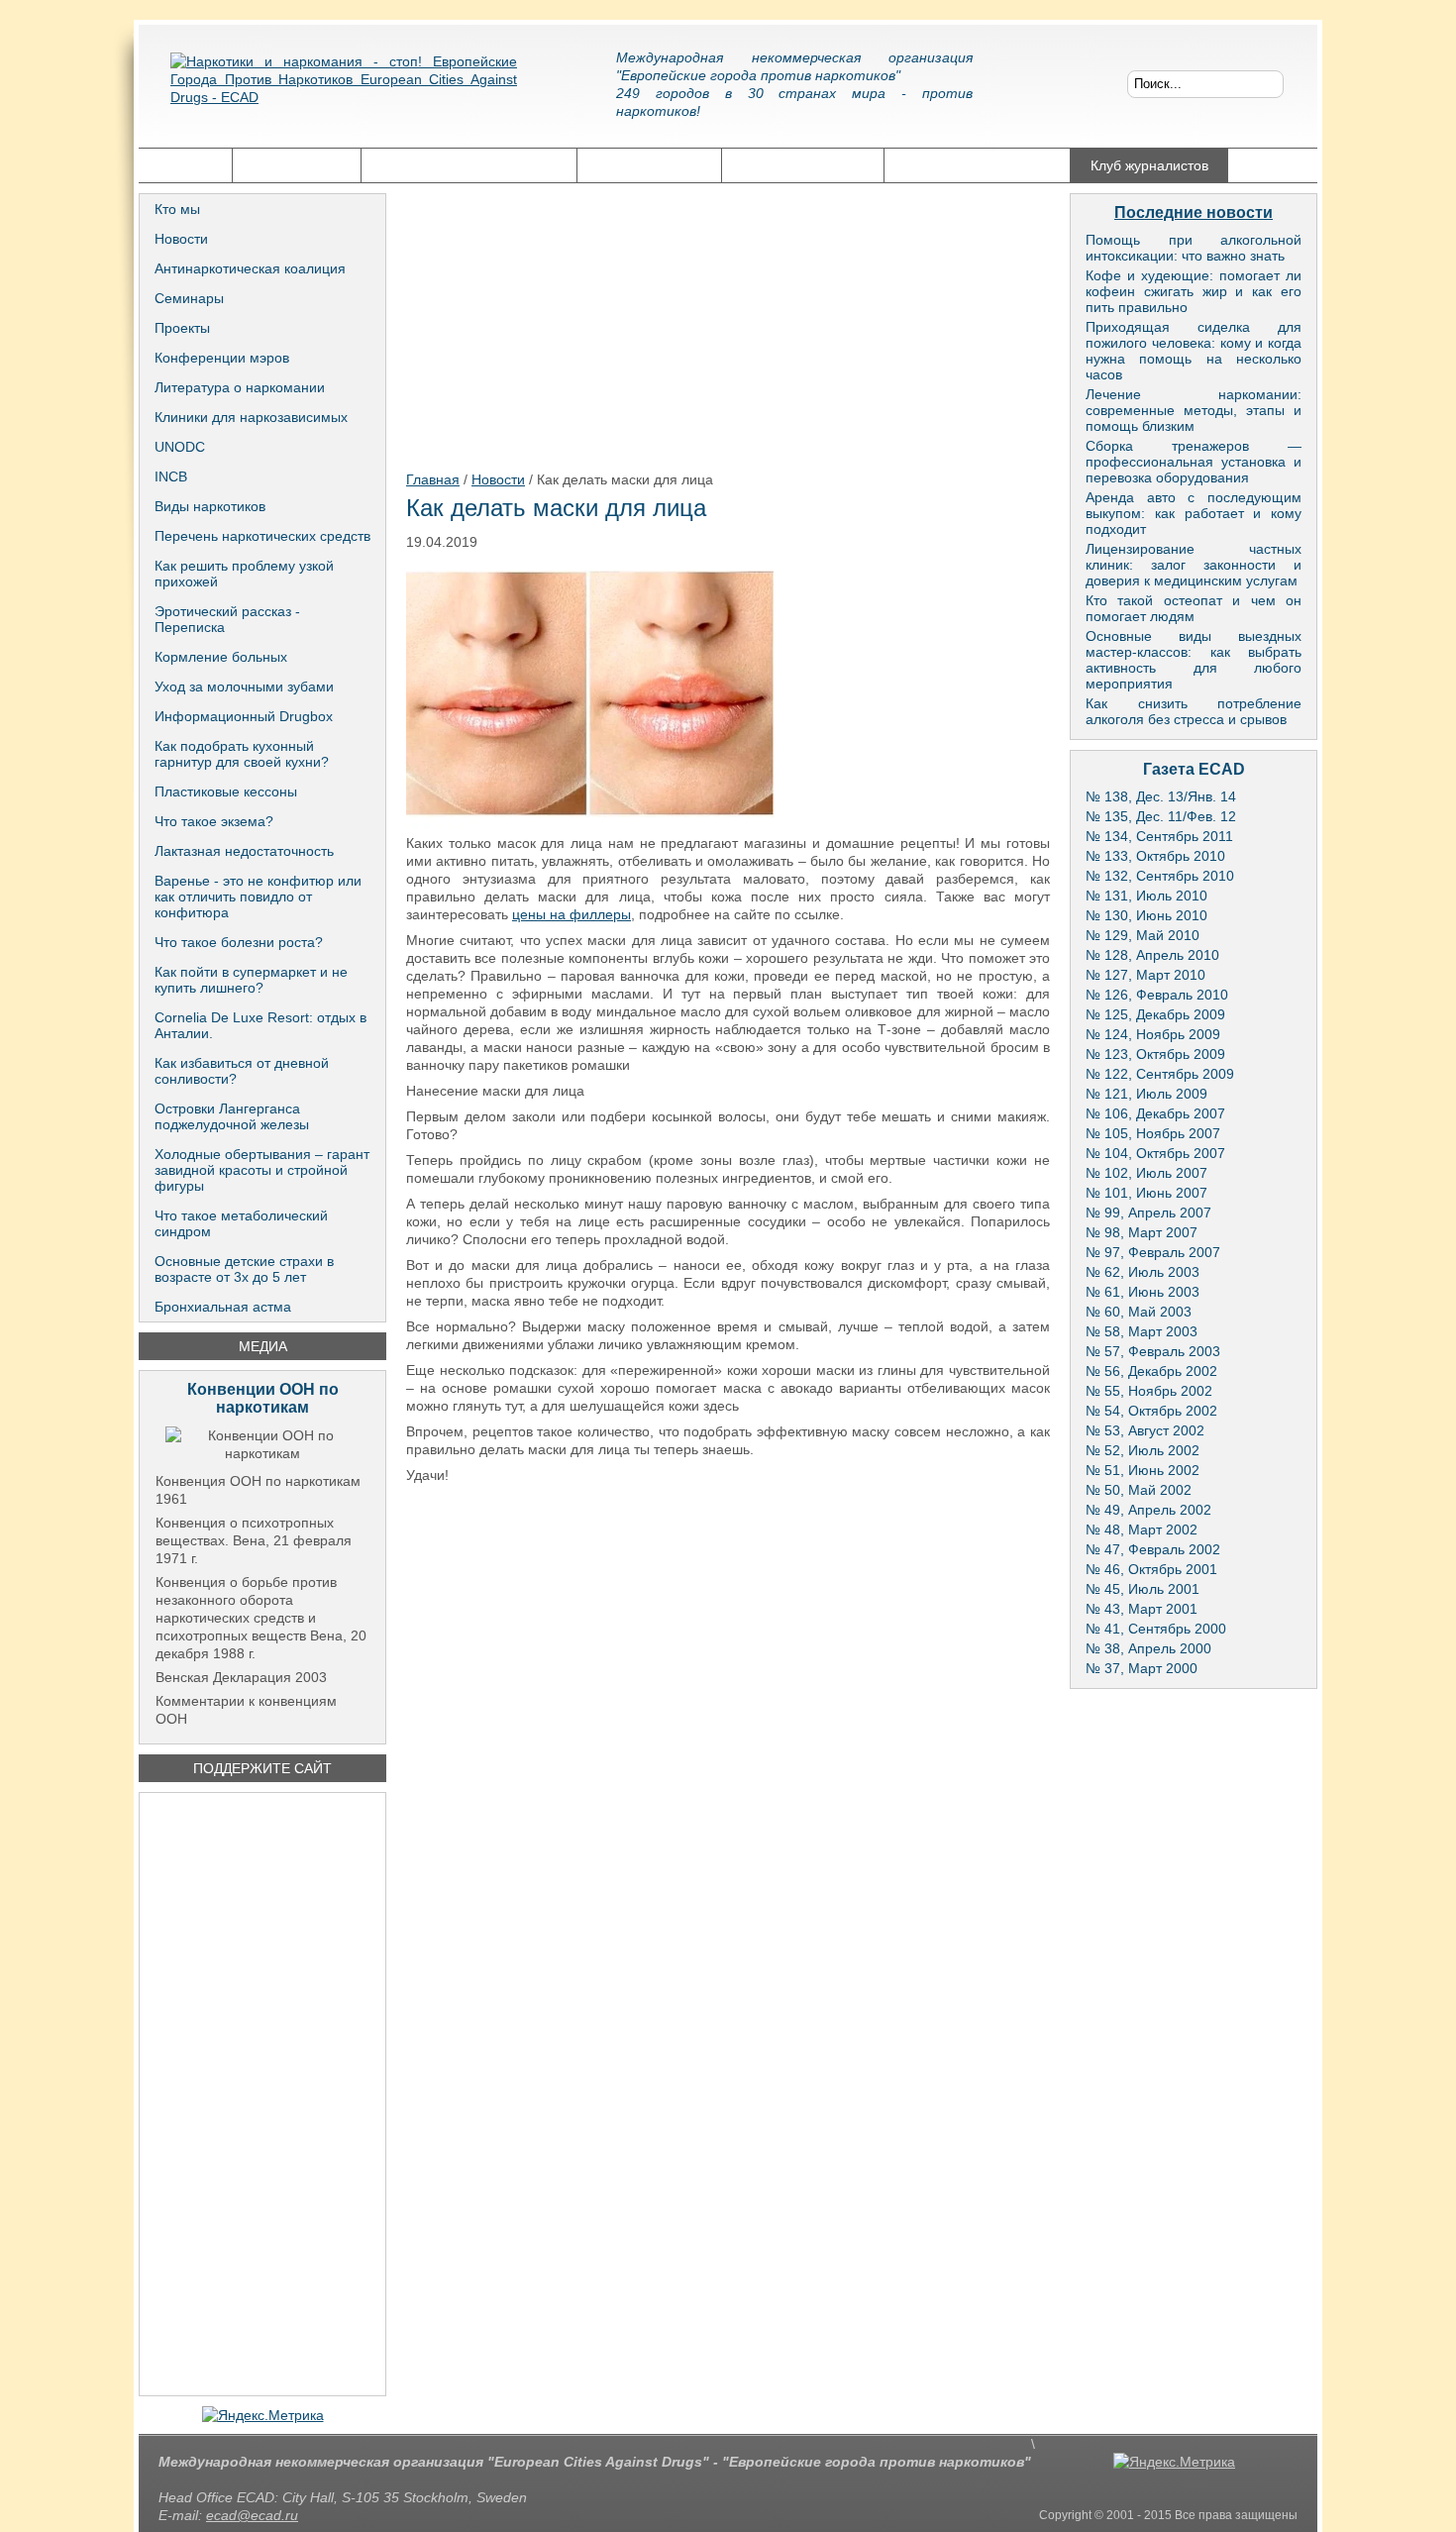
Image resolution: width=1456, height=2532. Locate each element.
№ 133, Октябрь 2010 (1155, 856)
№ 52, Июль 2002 (1143, 1450)
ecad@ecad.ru (252, 2515)
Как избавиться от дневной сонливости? (242, 1071)
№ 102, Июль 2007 (1146, 1173)
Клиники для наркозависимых (251, 417)
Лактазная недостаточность (244, 851)
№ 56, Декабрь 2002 (1151, 1371)
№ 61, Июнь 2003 (1143, 1292)
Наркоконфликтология (977, 165)
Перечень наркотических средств (262, 536)
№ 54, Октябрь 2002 (1151, 1411)
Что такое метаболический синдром (241, 1223)
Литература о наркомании (240, 387)
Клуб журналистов (1149, 165)
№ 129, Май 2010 (1143, 935)
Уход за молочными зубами (244, 686)
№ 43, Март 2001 (1142, 1609)
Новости (181, 239)
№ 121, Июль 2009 (1146, 1094)
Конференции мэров (222, 358)
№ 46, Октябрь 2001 (1151, 1569)
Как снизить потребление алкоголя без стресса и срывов (1194, 711)
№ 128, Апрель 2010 (1152, 955)
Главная (185, 165)
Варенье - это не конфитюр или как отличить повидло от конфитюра (258, 897)
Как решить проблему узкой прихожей (244, 574)
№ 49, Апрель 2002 (1148, 1510)
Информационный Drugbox (244, 716)
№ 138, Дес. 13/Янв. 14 (1161, 796)
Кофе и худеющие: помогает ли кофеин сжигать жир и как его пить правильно (1194, 291)
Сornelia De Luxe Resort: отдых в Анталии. (260, 1025)
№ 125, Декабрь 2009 (1155, 1014)
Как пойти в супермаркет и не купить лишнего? (251, 980)
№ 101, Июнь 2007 (1146, 1193)
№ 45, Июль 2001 (1143, 1589)
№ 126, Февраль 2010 (1157, 995)
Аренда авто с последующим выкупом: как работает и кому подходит (1194, 513)
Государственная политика (469, 165)
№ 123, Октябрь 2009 (1155, 1054)
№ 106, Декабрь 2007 (1155, 1113)
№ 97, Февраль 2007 (1153, 1252)
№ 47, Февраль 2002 (1153, 1549)
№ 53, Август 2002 (1145, 1430)
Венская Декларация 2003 (241, 1677)
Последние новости (1194, 212)
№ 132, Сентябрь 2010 (1160, 876)
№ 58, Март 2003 (1142, 1331)
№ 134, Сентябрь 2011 (1159, 836)
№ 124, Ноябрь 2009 (1153, 1034)
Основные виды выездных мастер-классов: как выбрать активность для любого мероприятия (1194, 660)
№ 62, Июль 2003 (1143, 1272)
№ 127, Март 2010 (1145, 975)
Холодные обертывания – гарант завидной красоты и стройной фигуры (262, 1170)
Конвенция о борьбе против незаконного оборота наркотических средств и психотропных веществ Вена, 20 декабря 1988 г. (261, 1618)
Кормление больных (221, 657)
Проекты (182, 328)
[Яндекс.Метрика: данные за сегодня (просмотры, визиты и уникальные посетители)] (263, 2415)
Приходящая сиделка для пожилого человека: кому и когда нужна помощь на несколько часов (1194, 351)
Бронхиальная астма (223, 1307)
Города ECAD (297, 165)
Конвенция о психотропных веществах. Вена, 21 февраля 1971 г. (254, 1540)
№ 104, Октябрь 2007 (1155, 1153)
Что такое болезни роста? (239, 942)
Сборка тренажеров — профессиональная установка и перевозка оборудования (1194, 462)
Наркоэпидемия (649, 165)
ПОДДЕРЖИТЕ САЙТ (262, 1768)
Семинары (189, 298)
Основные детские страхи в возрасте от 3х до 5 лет (244, 1269)
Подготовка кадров (803, 165)
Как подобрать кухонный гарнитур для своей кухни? (242, 754)
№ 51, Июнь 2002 (1143, 1470)
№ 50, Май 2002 (1139, 1490)
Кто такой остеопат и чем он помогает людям (1194, 608)
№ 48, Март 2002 (1142, 1530)
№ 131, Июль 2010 (1146, 896)
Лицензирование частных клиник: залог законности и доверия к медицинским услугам (1194, 565)
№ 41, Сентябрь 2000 (1156, 1629)
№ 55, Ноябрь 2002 (1149, 1391)
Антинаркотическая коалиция (250, 268)
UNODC (180, 447)
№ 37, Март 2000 (1142, 1668)
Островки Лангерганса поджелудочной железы (232, 1116)
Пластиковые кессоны (226, 791)
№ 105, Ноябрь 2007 (1153, 1133)
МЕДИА (263, 1346)
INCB (171, 476)
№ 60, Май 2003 (1139, 1312)
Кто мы (177, 209)
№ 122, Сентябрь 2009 (1160, 1074)
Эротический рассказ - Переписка (227, 619)
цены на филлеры (572, 914)
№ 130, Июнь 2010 (1146, 915)
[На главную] (344, 94)
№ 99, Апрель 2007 (1148, 1213)
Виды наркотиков (210, 506)
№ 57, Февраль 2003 (1153, 1351)
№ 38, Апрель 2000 (1148, 1648)
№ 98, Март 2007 (1142, 1232)
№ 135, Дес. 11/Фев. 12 (1161, 816)
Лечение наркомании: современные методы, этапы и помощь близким (1194, 410)
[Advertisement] (262, 2094)
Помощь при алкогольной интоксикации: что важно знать (1194, 248)
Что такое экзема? (214, 821)
